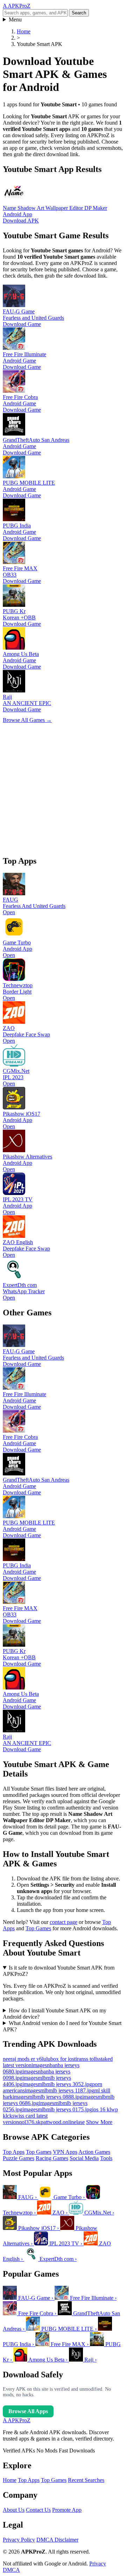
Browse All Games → (27, 720)
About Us (14, 2510)
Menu (15, 19)
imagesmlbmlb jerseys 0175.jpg (57, 2109)
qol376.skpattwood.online (48, 2122)
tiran (79, 2059)
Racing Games (52, 2158)
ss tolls (91, 2059)
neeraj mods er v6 (22, 2059)
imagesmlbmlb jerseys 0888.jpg (47, 2097)
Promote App (67, 2510)
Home (10, 2480)
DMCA (11, 2570)
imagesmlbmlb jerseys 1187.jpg (59, 2090)
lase (80, 2122)
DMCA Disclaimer (57, 2540)
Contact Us (38, 2510)
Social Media (84, 2158)
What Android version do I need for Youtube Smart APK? (62, 2026)
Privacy (98, 2564)
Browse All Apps (28, 2411)
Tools (106, 2158)
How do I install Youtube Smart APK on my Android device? (55, 2014)
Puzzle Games (19, 2158)
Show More (99, 2122)
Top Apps (14, 2152)
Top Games (38, 1928)
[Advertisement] (63, 786)
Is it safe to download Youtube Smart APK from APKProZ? (59, 1971)
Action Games (94, 2152)
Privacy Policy (19, 2540)
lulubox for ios (58, 2059)
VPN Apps (65, 2152)
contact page (64, 1922)
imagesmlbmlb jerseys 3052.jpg (57, 2084)
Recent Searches (86, 2480)
